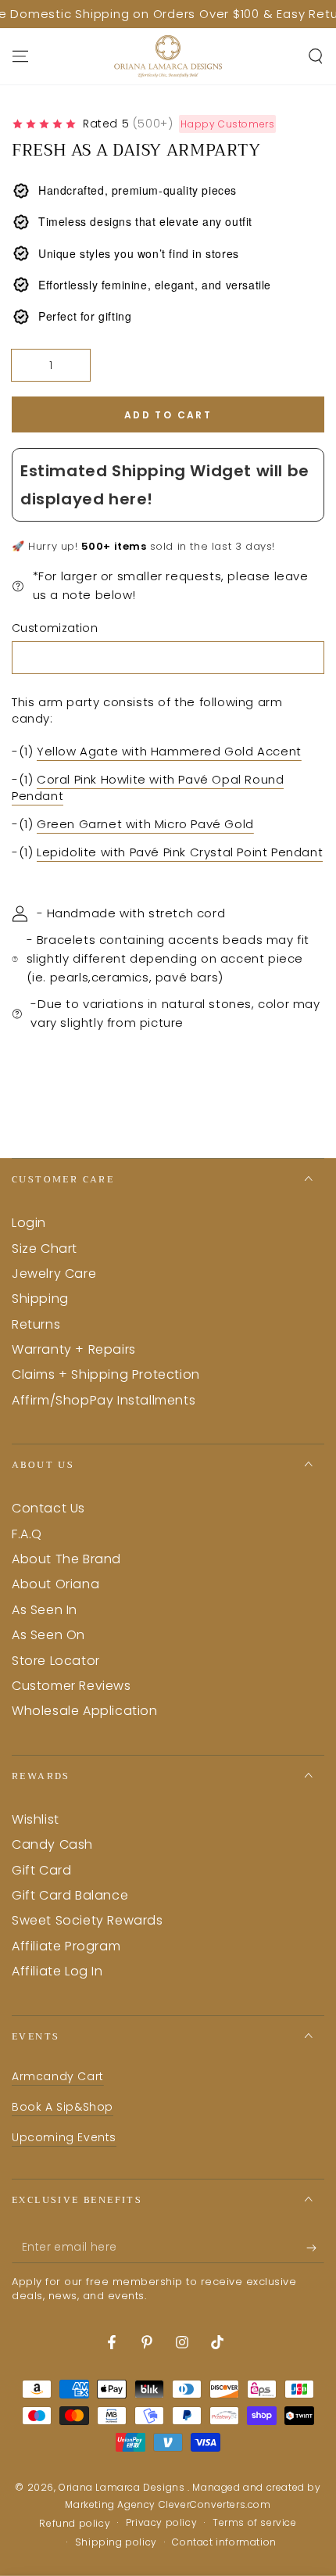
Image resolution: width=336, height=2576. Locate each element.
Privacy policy (161, 2523)
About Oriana (55, 1584)
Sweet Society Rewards (88, 1920)
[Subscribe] (315, 2248)
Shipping (40, 1299)
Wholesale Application (85, 1711)
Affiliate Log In (57, 1971)
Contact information (224, 2542)
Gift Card (41, 1870)
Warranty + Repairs (74, 1349)
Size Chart (45, 1249)
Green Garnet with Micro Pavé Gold (145, 824)
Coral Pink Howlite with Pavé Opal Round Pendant (148, 788)
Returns (36, 1324)
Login (29, 1223)
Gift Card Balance (70, 1895)
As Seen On (48, 1635)
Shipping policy (116, 2542)
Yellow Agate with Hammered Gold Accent (169, 751)
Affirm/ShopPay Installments (104, 1400)
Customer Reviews (71, 1686)
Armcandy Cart (58, 2076)
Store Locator (56, 1661)
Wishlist (36, 1819)
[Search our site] (316, 56)
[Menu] (20, 56)
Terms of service (255, 2523)
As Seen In (45, 1610)
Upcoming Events (64, 2137)
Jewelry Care (54, 1274)
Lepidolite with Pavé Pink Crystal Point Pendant (180, 852)
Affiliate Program (66, 1946)
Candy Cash (52, 1844)
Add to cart (168, 415)
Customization (55, 628)
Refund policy (75, 2524)
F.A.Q (27, 1534)
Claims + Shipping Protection (106, 1374)
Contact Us (48, 1508)
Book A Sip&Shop (63, 2107)
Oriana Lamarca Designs (123, 2487)
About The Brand (66, 1559)
